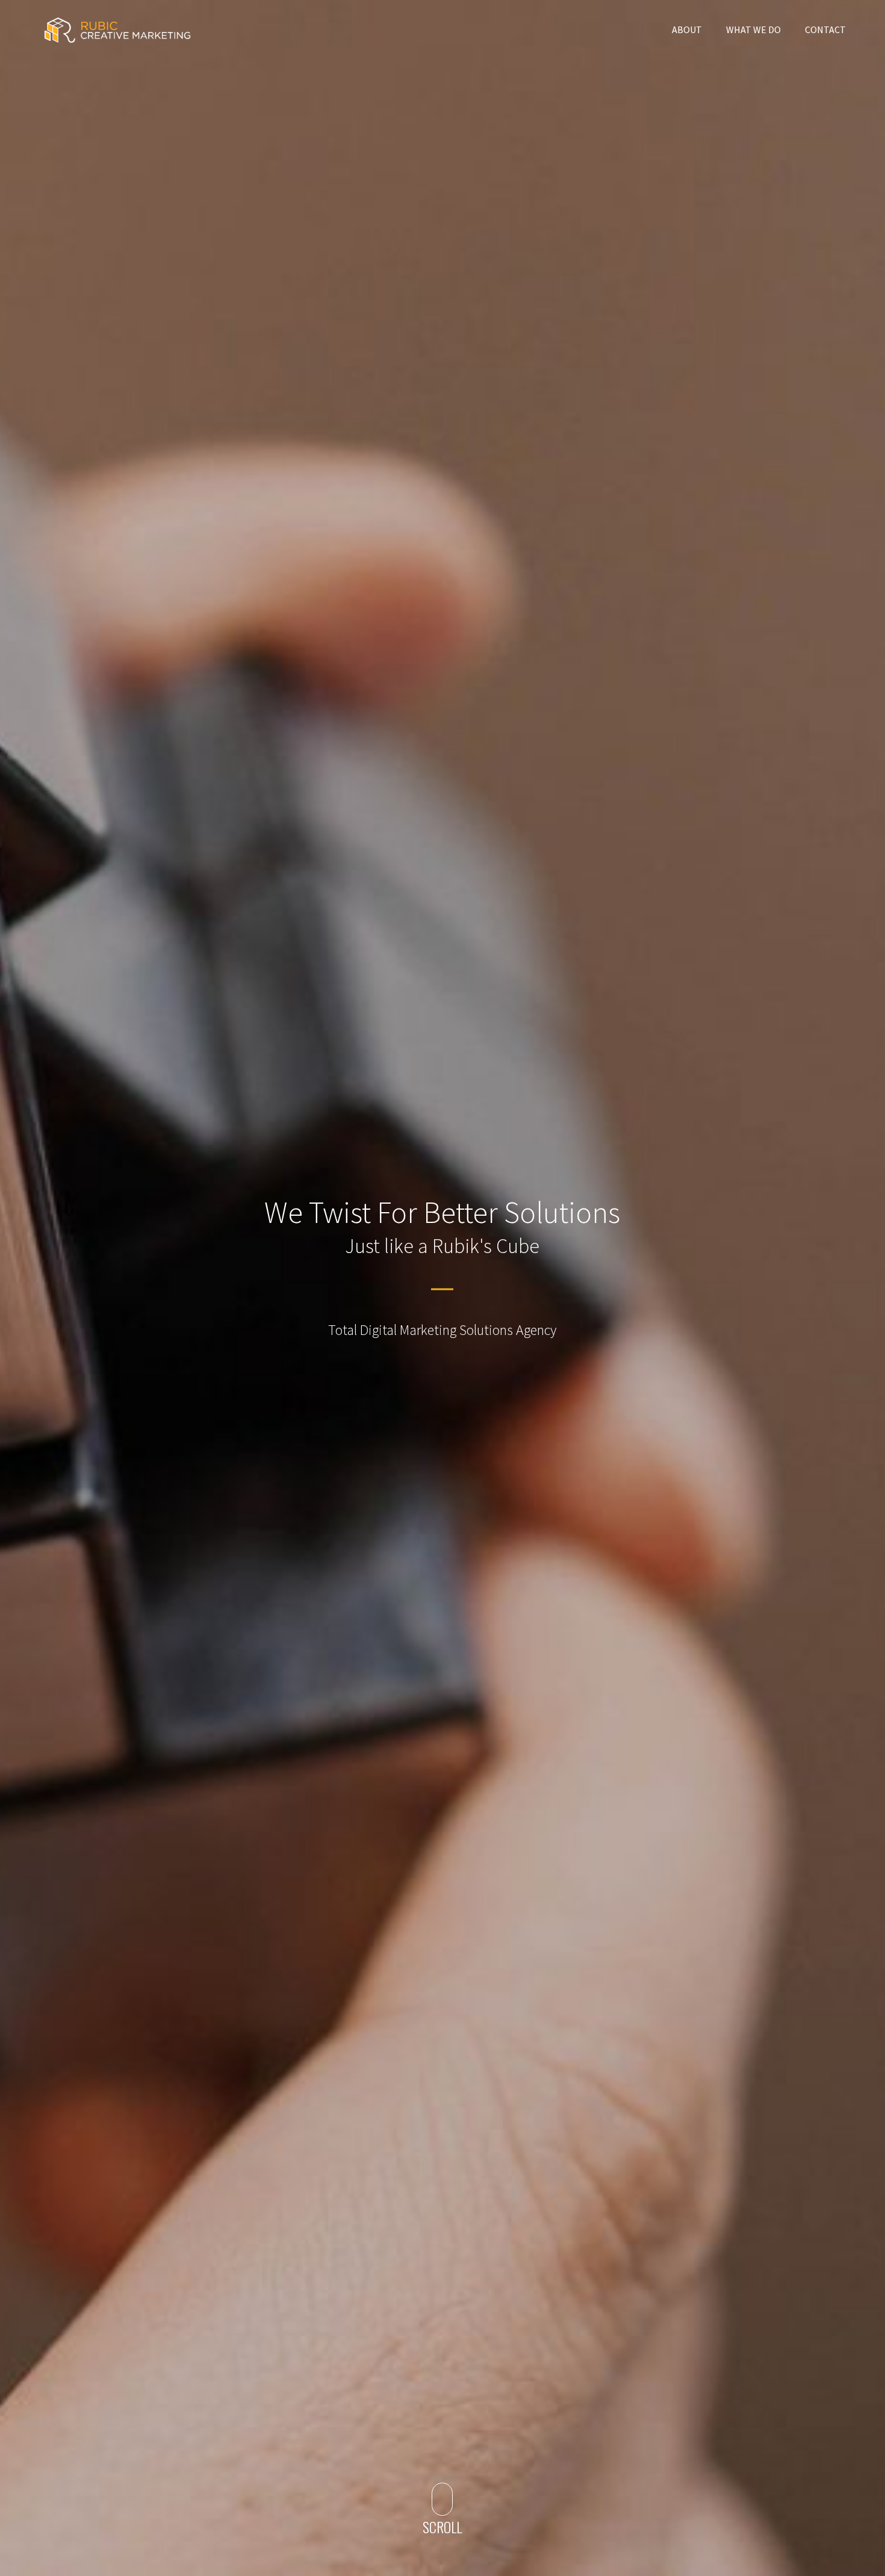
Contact (825, 30)
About (687, 30)
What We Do (753, 30)
